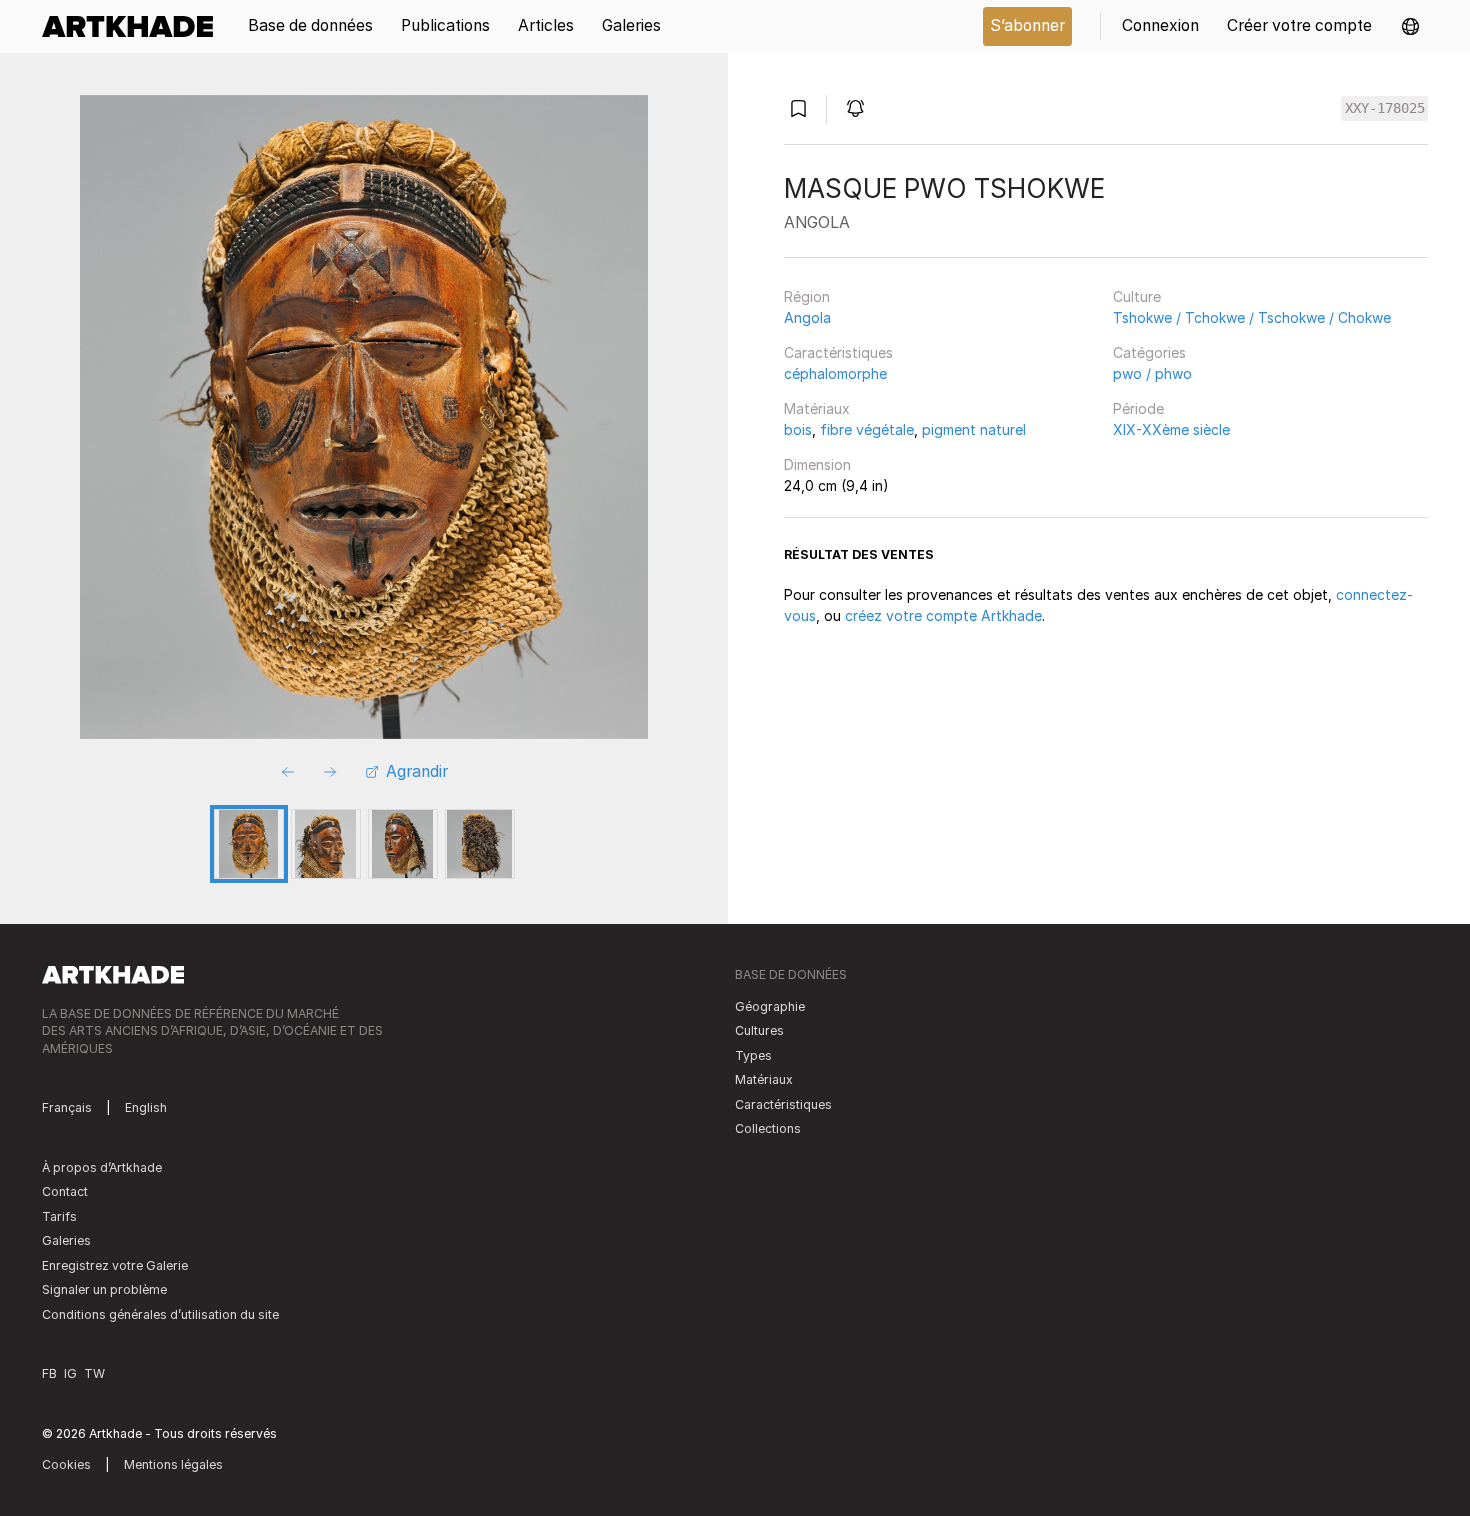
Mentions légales (173, 1464)
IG (70, 1373)
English (146, 1107)
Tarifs (59, 1216)
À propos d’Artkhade (102, 1167)
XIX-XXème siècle (1171, 429)
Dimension (817, 464)
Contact (65, 1191)
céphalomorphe (835, 373)
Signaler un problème (104, 1289)
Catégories (1149, 352)
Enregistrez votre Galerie (115, 1265)
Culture (1137, 296)
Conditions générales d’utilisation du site (160, 1314)
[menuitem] (134, 26)
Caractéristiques (838, 352)
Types (753, 1055)
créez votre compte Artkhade (943, 615)
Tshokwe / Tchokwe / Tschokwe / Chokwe (1252, 317)
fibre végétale (867, 429)
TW (94, 1373)
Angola (807, 317)
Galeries (66, 1240)
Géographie (770, 1006)
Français (67, 1107)
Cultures (759, 1030)
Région (807, 296)
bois (798, 429)
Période (1138, 408)
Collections (768, 1128)
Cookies (66, 1464)
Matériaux (817, 408)
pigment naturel (974, 429)
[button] (1410, 26)
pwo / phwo (1152, 373)
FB (49, 1373)
